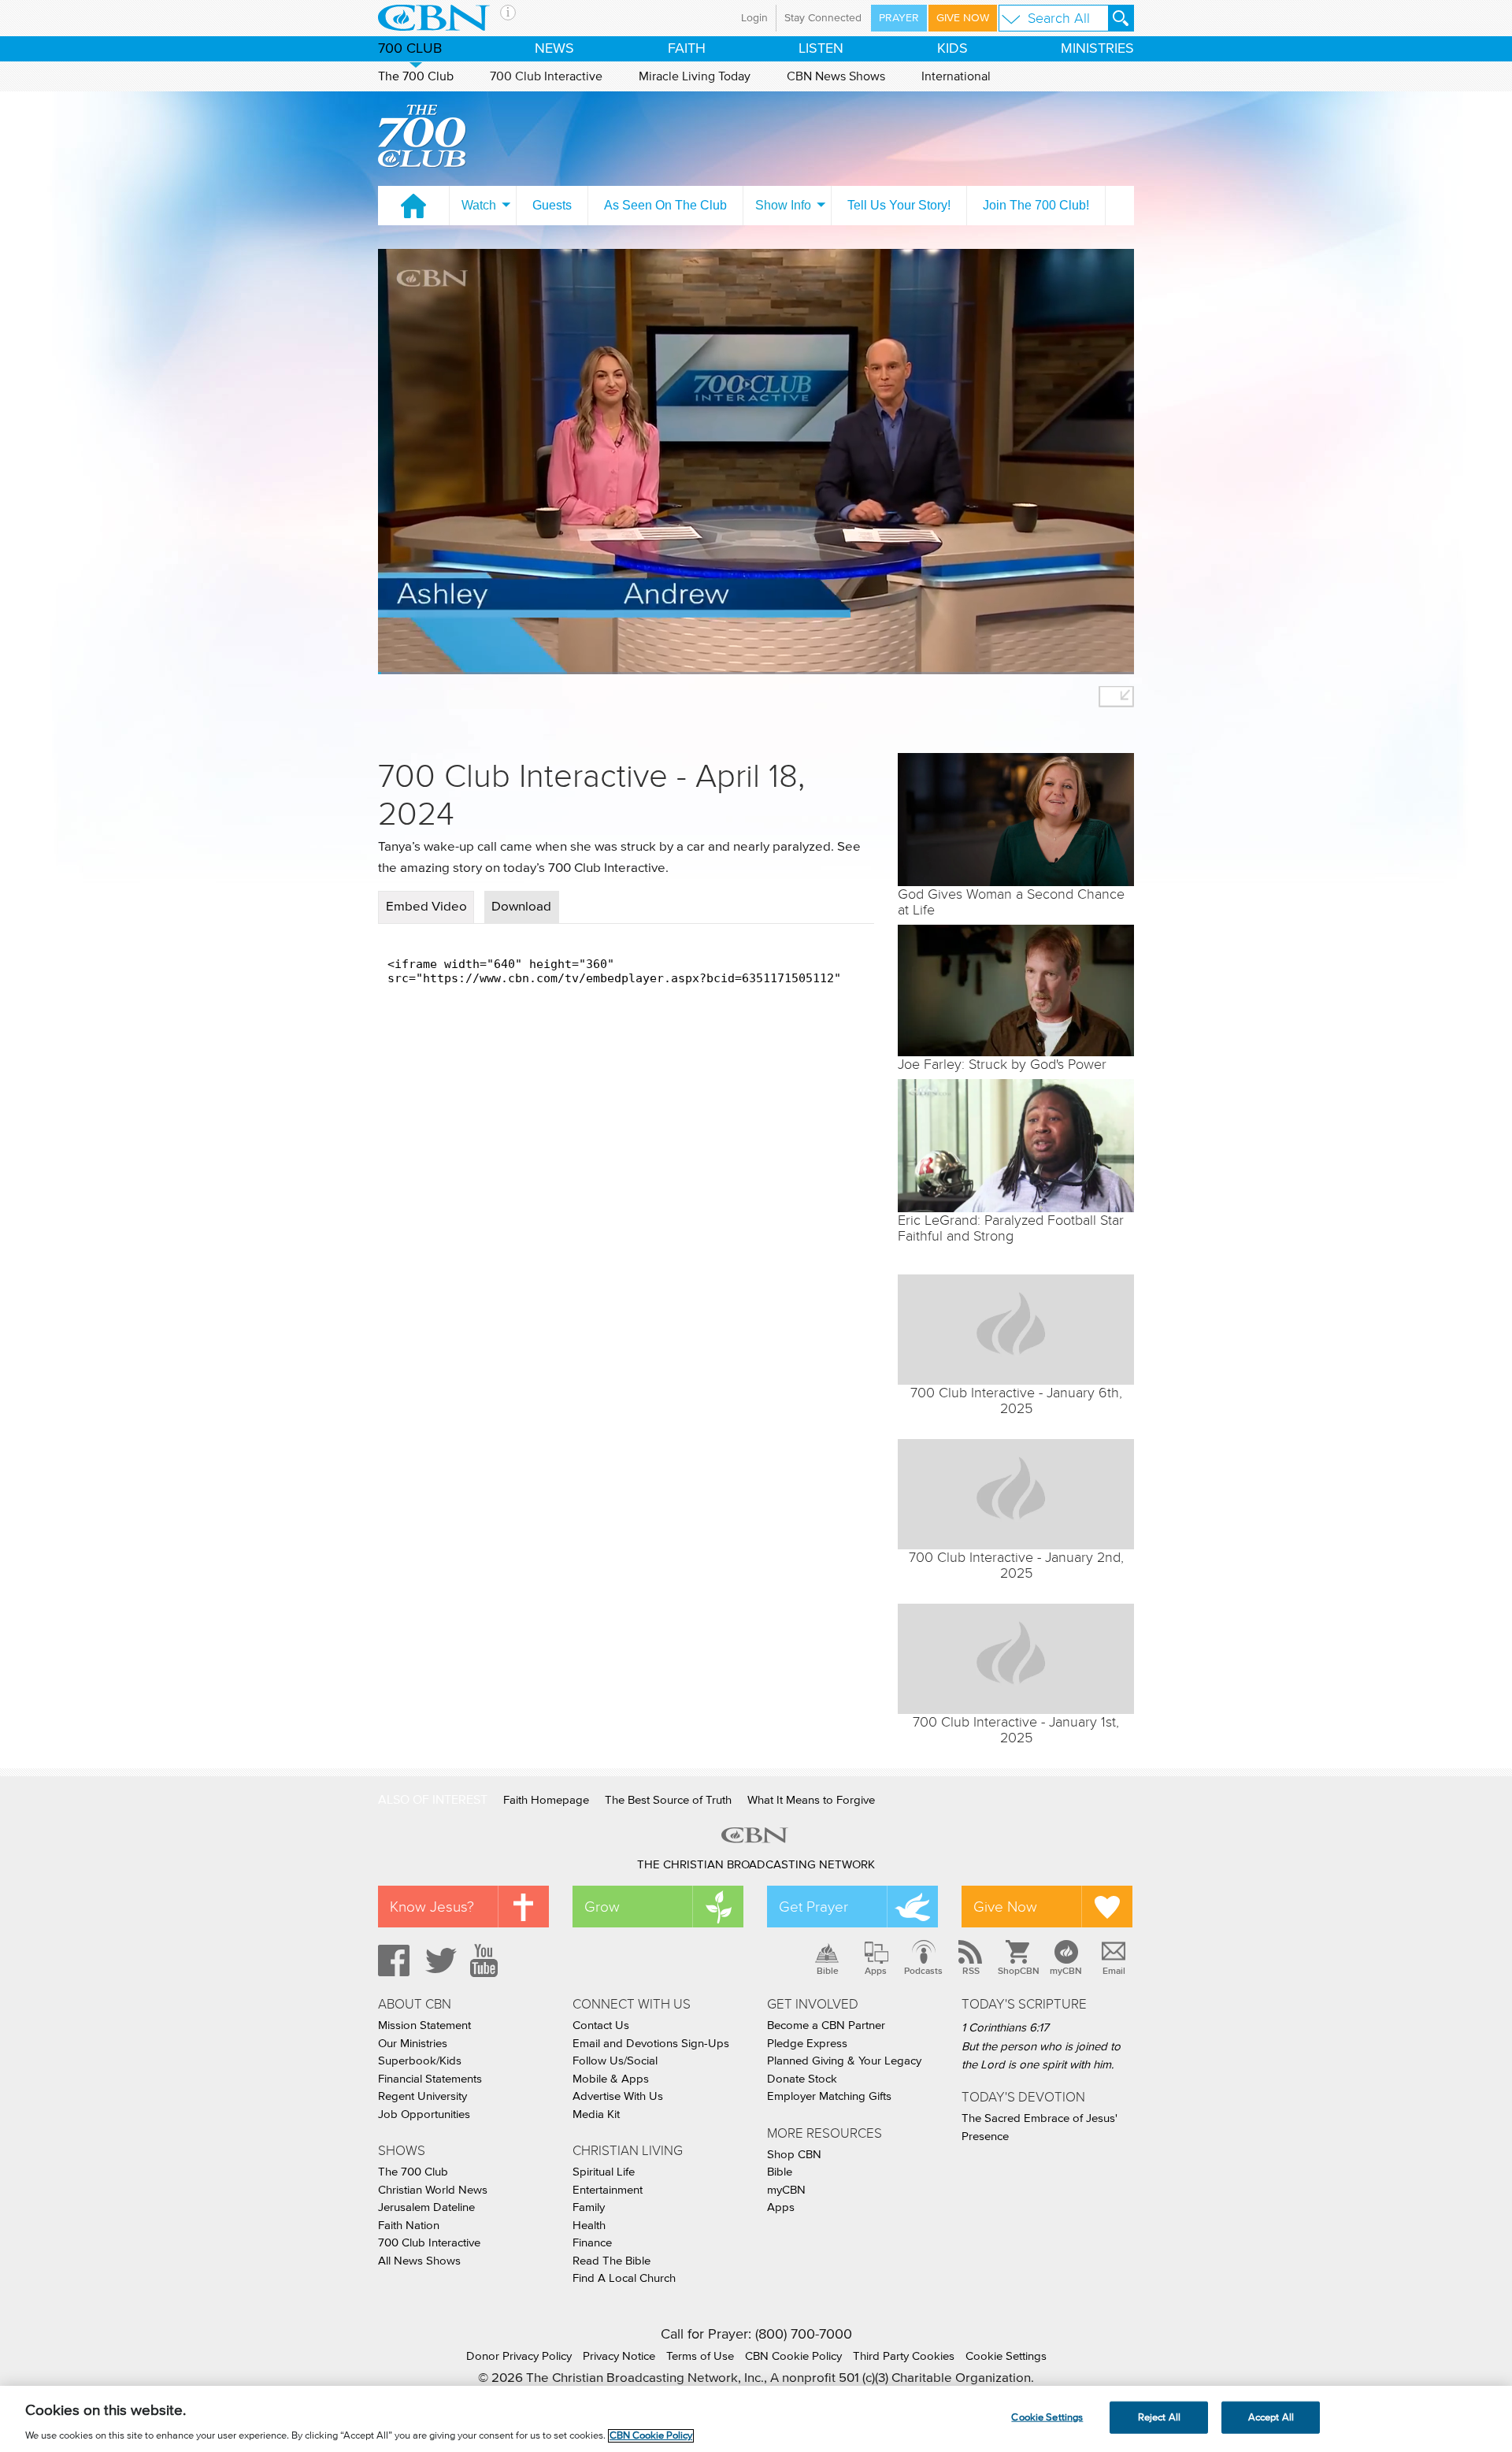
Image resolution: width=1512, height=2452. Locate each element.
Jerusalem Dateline (426, 2207)
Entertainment (608, 2190)
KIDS (952, 49)
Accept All (1271, 2417)
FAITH (687, 49)
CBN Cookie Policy (793, 2356)
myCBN (1066, 1971)
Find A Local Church (624, 2278)
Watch (479, 205)
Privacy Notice (619, 2356)
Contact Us (601, 2025)
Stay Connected (823, 18)
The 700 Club (416, 76)
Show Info (783, 205)
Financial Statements (430, 2079)
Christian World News (433, 2190)
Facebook (391, 1960)
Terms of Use (700, 2356)
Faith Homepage (546, 1800)
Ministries (1097, 49)
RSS (971, 1971)
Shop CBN (794, 2155)
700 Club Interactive (546, 76)
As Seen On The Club (665, 205)
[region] (756, 2419)
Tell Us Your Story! (899, 205)
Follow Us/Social (615, 2061)
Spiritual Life (604, 2172)
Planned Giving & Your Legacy (844, 2061)
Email (1114, 1971)
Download (521, 907)
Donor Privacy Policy (519, 2356)
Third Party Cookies (904, 2356)
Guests (552, 205)
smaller (1116, 697)
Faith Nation (409, 2226)
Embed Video (426, 907)
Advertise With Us (618, 2096)
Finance (592, 2243)
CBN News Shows (836, 76)
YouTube (487, 1960)
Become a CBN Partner (826, 2025)
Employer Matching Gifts (829, 2096)
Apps (876, 1971)
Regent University (422, 2096)
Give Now (963, 18)
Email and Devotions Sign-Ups (651, 2044)
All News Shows (419, 2261)
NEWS (554, 49)
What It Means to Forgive (811, 1800)
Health (589, 2226)
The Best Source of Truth (668, 1800)
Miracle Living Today (695, 76)
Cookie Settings (1006, 2356)
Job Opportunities (424, 2114)
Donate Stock (802, 2079)
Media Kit (596, 2114)
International (956, 76)
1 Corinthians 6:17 (1005, 2028)
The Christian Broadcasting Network (756, 1865)
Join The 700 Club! (1036, 205)
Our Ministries (413, 2044)
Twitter (439, 1960)
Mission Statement (424, 2025)
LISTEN (821, 49)
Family (589, 2207)
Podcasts (923, 1971)
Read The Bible (611, 2261)
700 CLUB (410, 49)
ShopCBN (1018, 1971)
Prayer (899, 18)
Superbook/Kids (420, 2061)
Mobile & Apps (611, 2079)
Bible (828, 1971)
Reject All (1159, 2417)
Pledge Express (807, 2044)
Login (754, 18)
